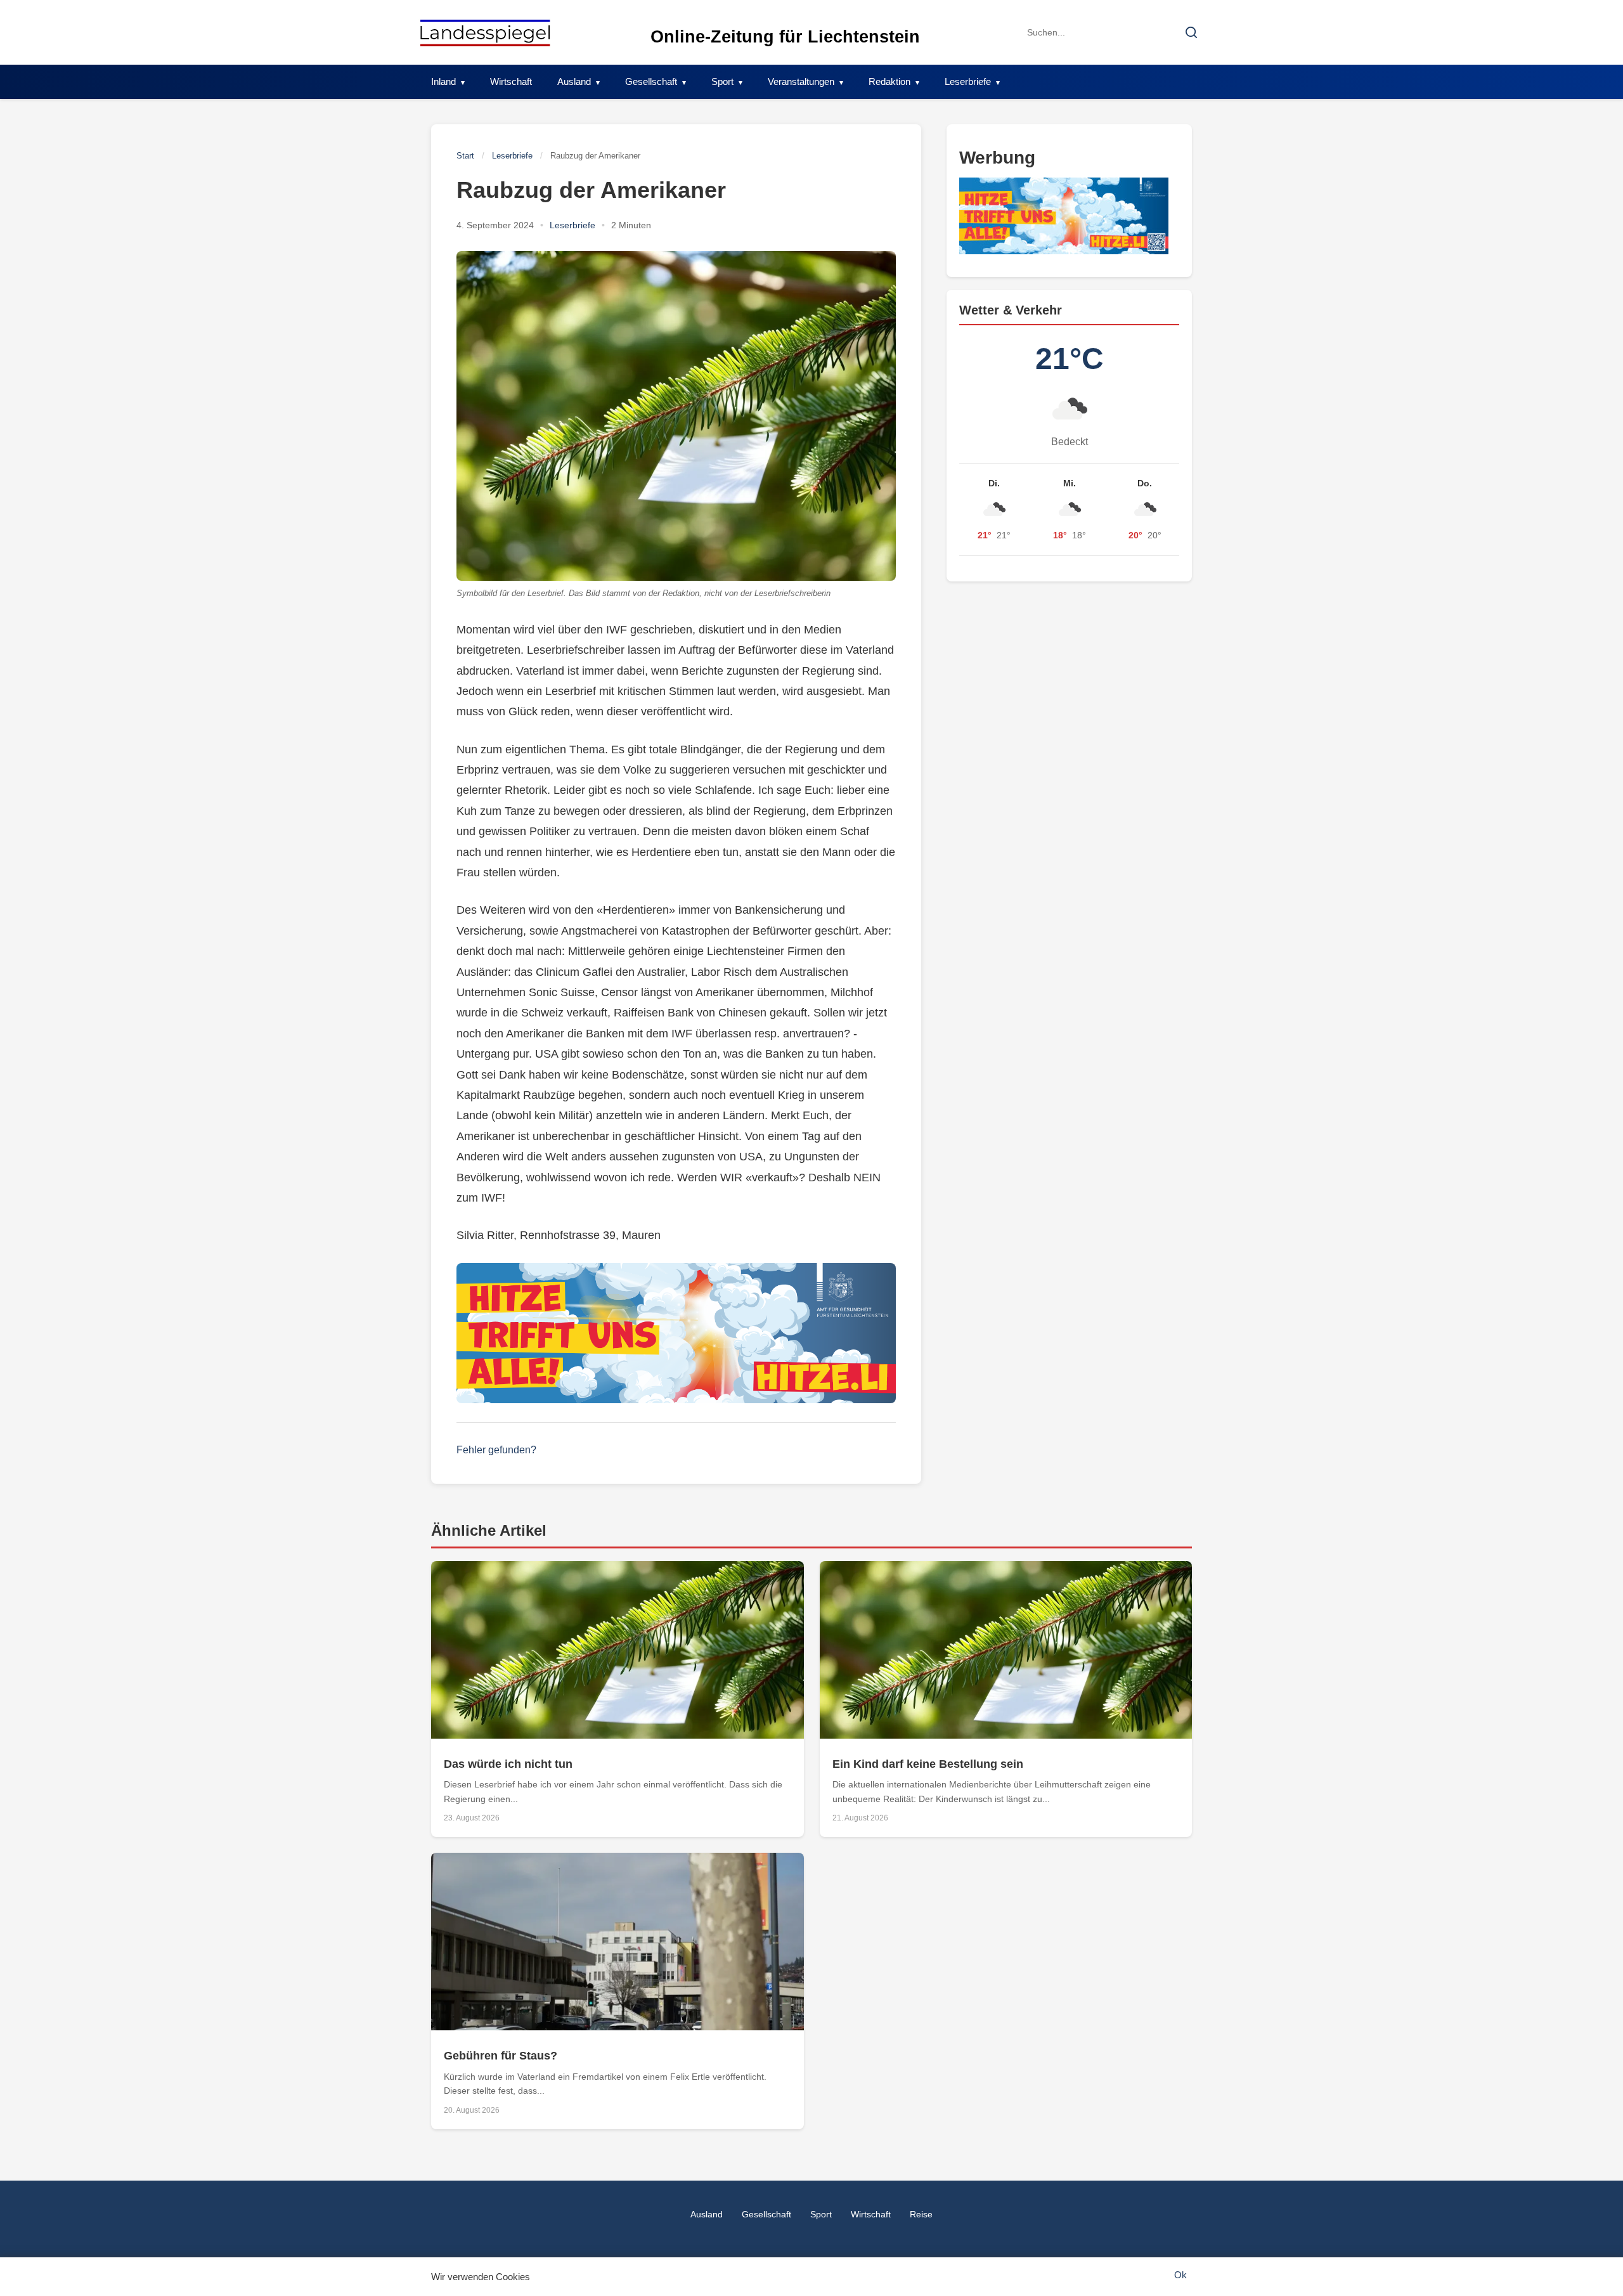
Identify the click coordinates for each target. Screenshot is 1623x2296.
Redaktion (889, 81)
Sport (722, 81)
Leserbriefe (968, 81)
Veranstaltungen (801, 81)
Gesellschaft (651, 81)
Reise (921, 2214)
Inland (443, 81)
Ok (1180, 2275)
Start (465, 156)
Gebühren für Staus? (501, 2056)
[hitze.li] (676, 1333)
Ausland (574, 81)
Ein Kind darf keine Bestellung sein (928, 1764)
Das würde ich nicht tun (508, 1764)
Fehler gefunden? (496, 1450)
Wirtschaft (511, 81)
